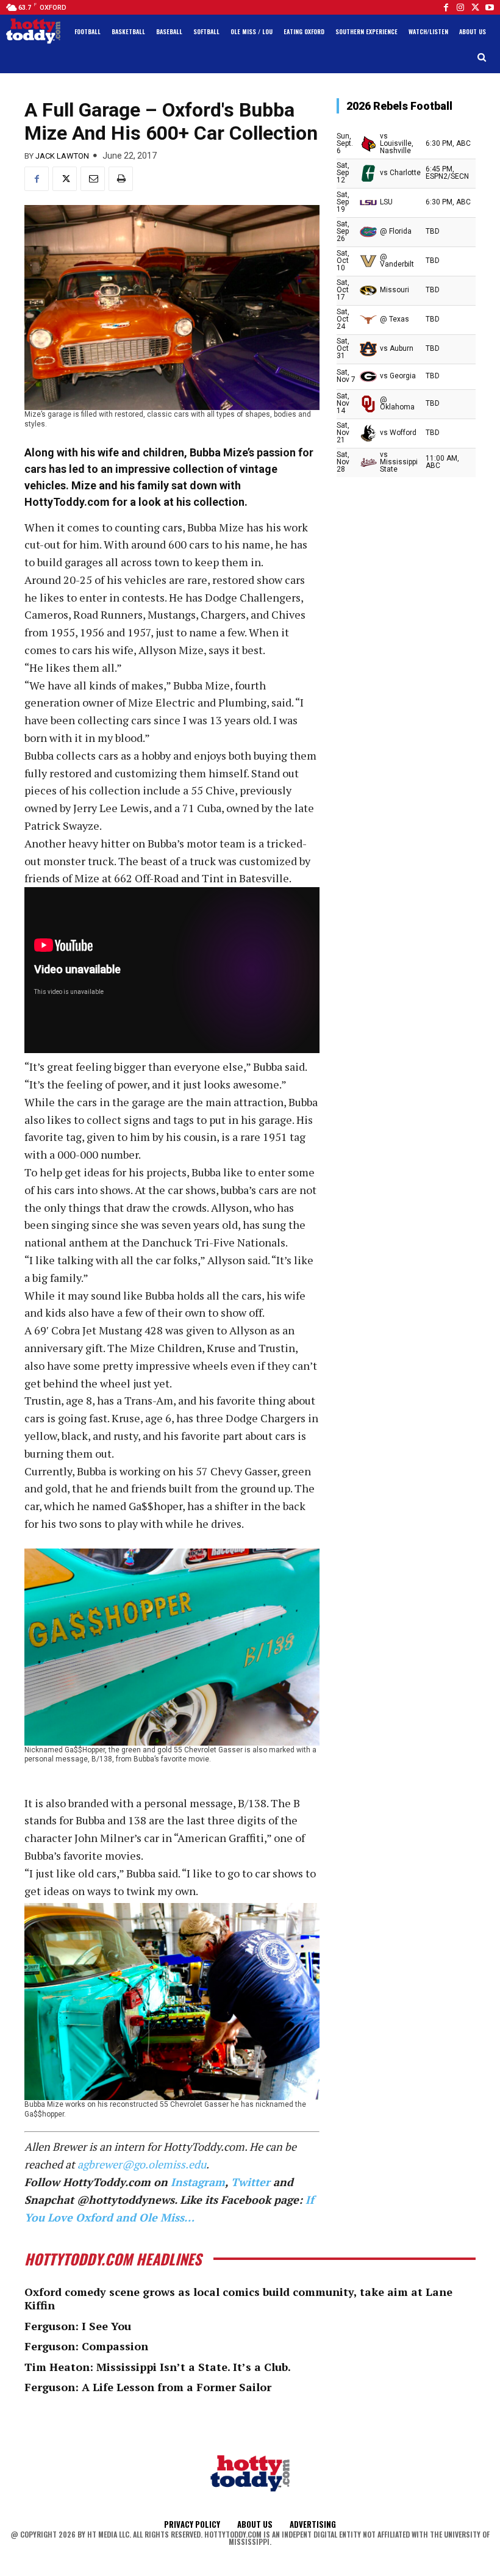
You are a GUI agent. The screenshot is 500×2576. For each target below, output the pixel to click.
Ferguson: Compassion (86, 2346)
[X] (65, 179)
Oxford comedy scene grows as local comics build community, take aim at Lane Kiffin (238, 2298)
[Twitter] (475, 7)
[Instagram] (460, 7)
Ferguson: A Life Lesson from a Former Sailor (148, 2387)
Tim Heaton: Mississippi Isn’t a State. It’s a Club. (158, 2367)
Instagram (198, 2182)
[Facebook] (446, 7)
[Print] (121, 179)
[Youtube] (490, 7)
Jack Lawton (62, 156)
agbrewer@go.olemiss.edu (142, 2164)
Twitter (251, 2182)
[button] (482, 58)
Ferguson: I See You (78, 2326)
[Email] (93, 179)
